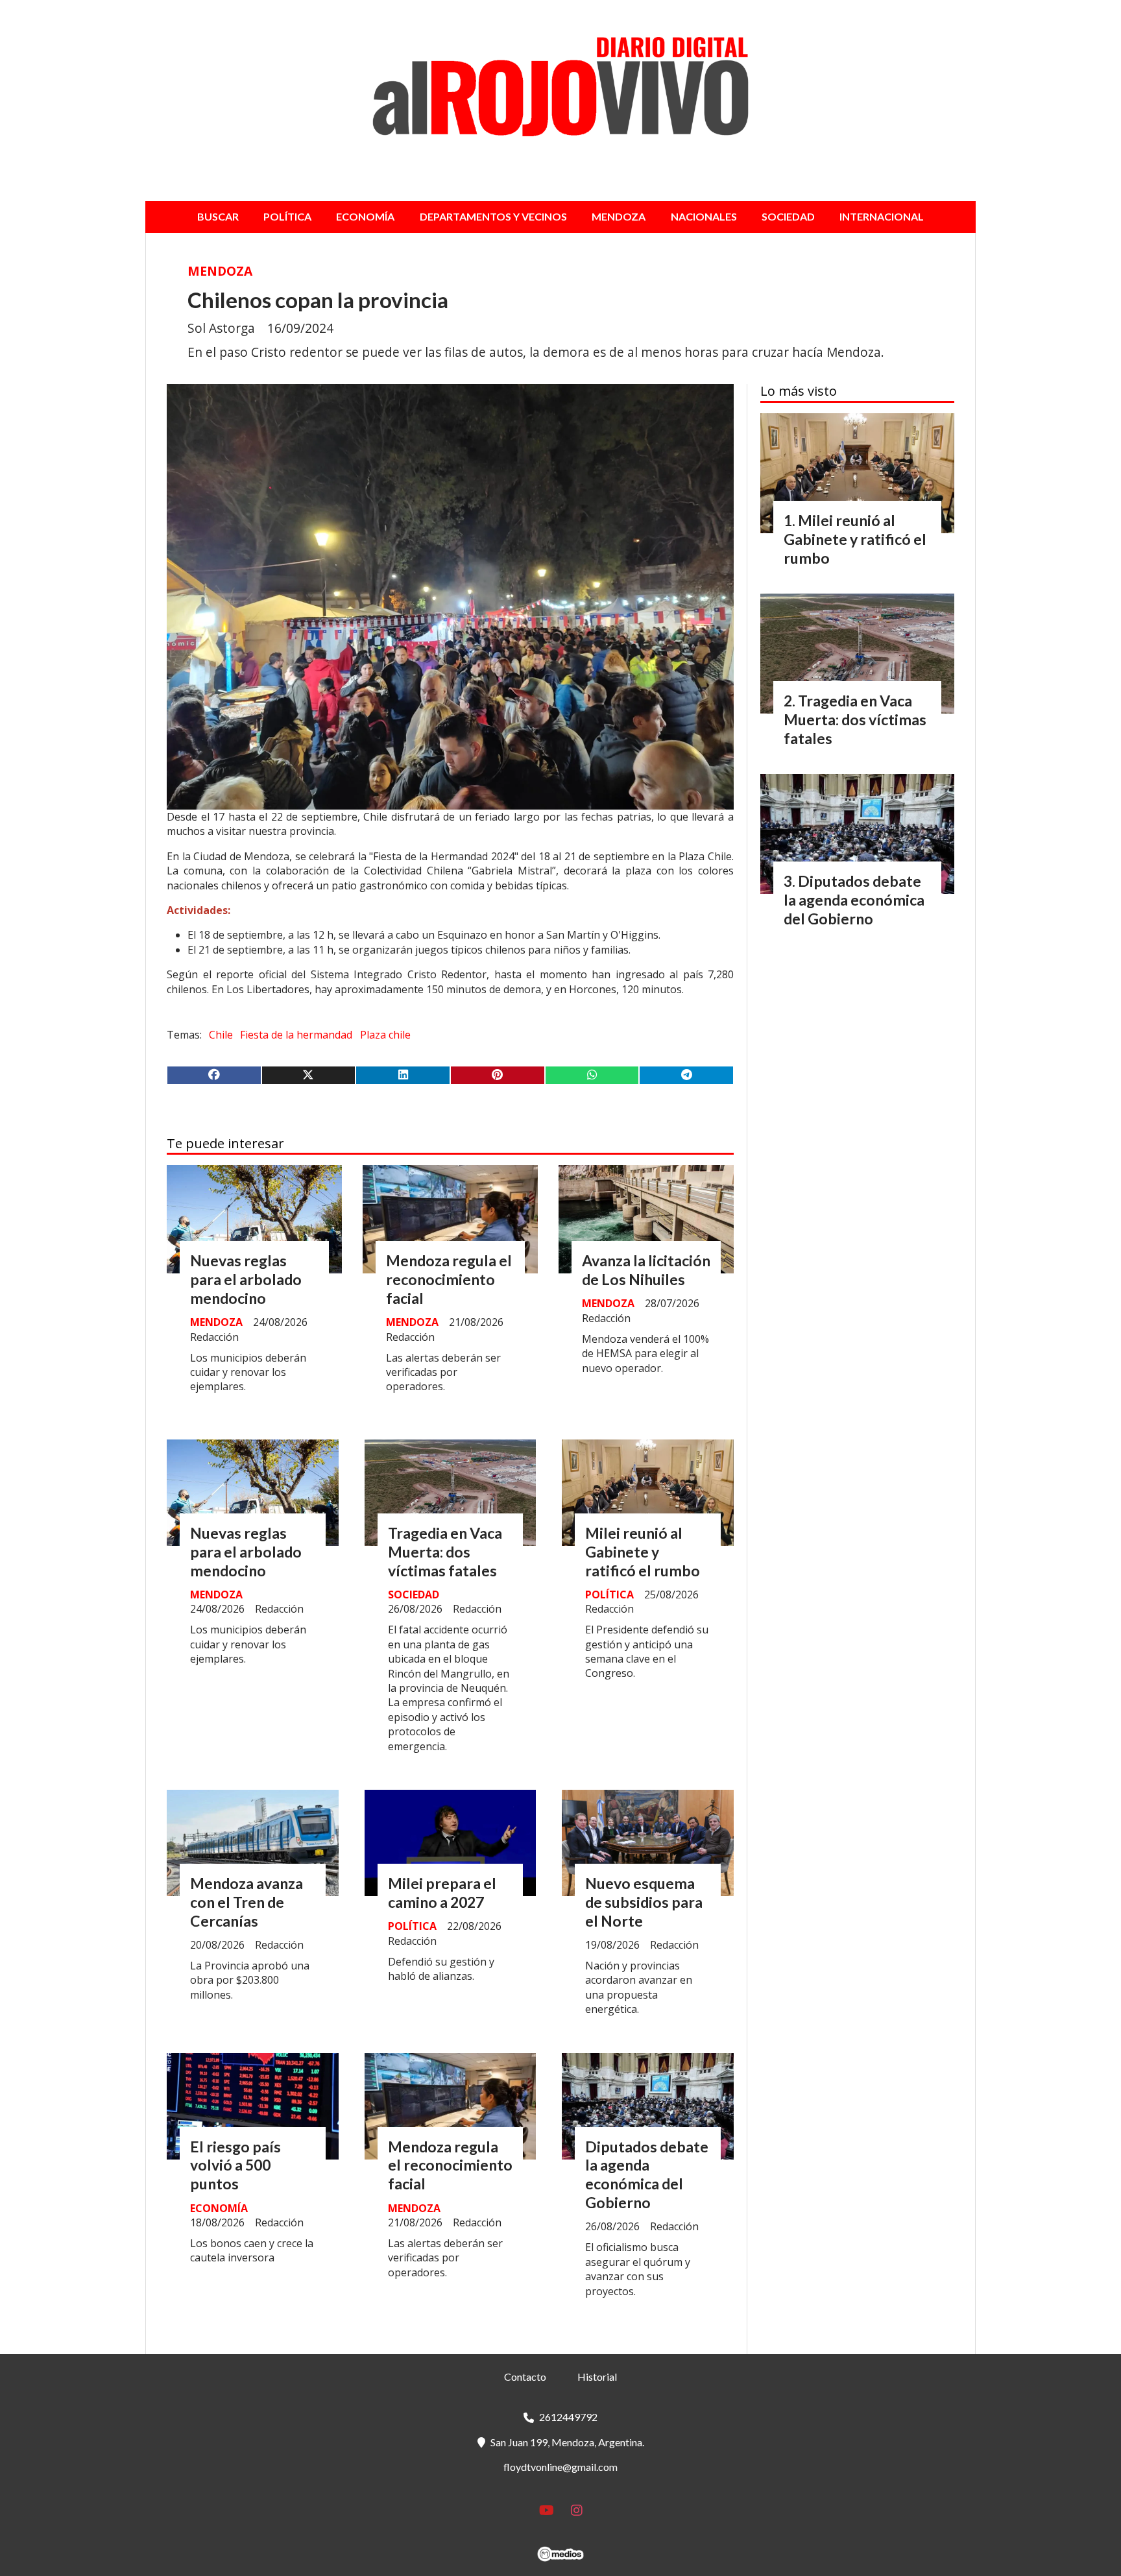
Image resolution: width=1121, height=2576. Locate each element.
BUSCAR (218, 216)
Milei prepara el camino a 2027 (442, 1893)
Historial (597, 2377)
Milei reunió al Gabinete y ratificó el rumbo (643, 1552)
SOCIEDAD (788, 216)
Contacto (525, 2377)
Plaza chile (385, 1035)
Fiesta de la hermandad (296, 1035)
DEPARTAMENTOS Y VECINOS (493, 216)
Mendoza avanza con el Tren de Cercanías (247, 1902)
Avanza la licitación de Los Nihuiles (646, 1270)
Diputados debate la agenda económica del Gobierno (647, 2174)
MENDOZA (619, 216)
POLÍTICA (287, 216)
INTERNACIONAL (882, 216)
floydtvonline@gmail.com (560, 2467)
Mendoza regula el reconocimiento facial (449, 1279)
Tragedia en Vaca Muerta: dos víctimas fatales (445, 1552)
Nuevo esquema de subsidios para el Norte (644, 1902)
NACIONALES (704, 216)
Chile (221, 1035)
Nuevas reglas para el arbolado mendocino (246, 1279)
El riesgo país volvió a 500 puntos (235, 2165)
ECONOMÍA (365, 216)
